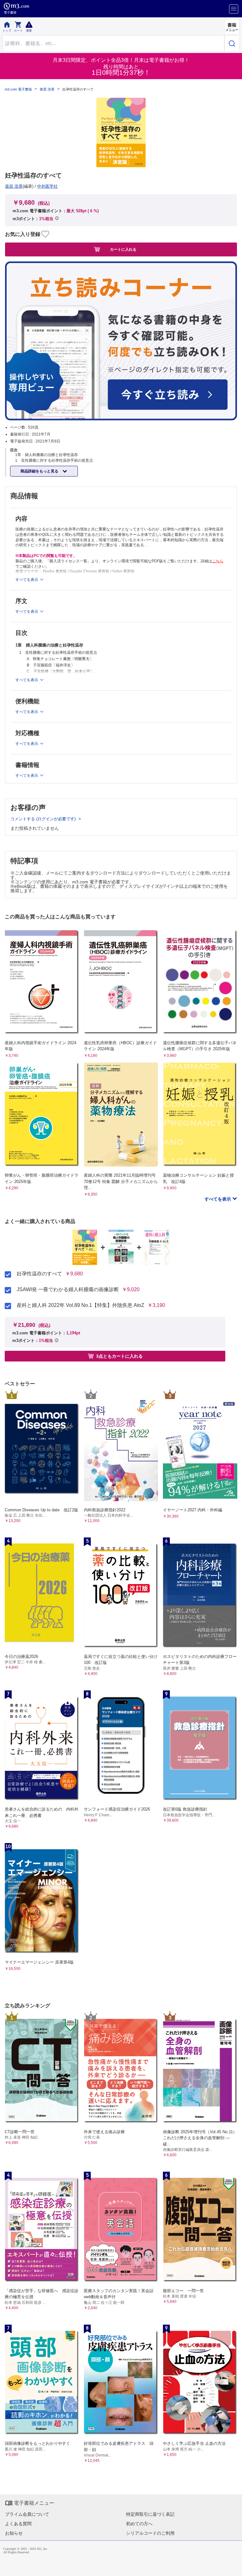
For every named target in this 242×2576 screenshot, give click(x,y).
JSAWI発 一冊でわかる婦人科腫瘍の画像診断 (68, 1290)
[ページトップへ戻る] (233, 2567)
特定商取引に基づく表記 (150, 2514)
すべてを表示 (218, 1199)
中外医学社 (47, 186)
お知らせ (14, 2533)
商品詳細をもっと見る (40, 471)
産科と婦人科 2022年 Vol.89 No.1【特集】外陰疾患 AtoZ (81, 1305)
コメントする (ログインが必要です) (44, 819)
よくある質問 (18, 2524)
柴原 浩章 (47, 89)
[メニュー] (234, 9)
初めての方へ (139, 2524)
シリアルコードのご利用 (150, 2533)
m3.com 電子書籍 (18, 89)
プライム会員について (27, 2514)
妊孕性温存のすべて (39, 1274)
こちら (218, 561)
